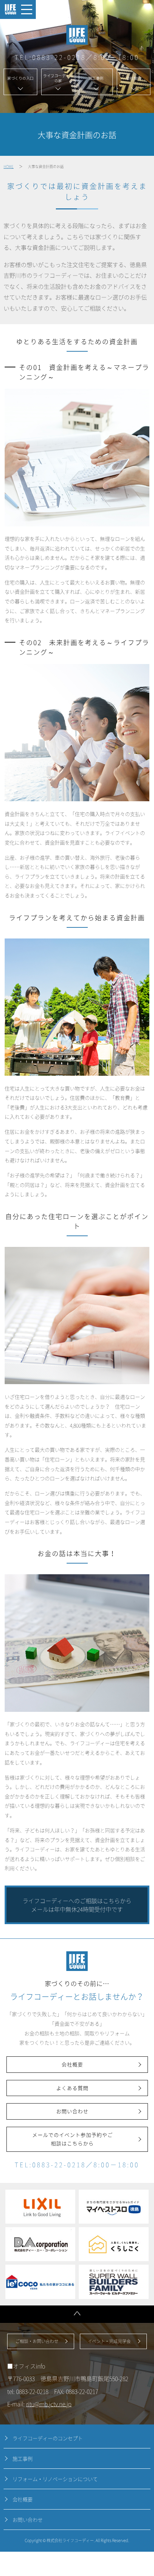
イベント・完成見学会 (109, 2341)
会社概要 (72, 2064)
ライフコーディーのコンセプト (48, 2438)
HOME (9, 166)
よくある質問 (72, 2088)
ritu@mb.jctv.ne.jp (49, 2404)
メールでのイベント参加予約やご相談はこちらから (73, 2139)
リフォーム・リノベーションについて (55, 2479)
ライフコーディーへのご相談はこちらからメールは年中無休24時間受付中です (77, 1905)
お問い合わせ (72, 2111)
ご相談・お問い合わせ (37, 2341)
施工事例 (23, 2458)
